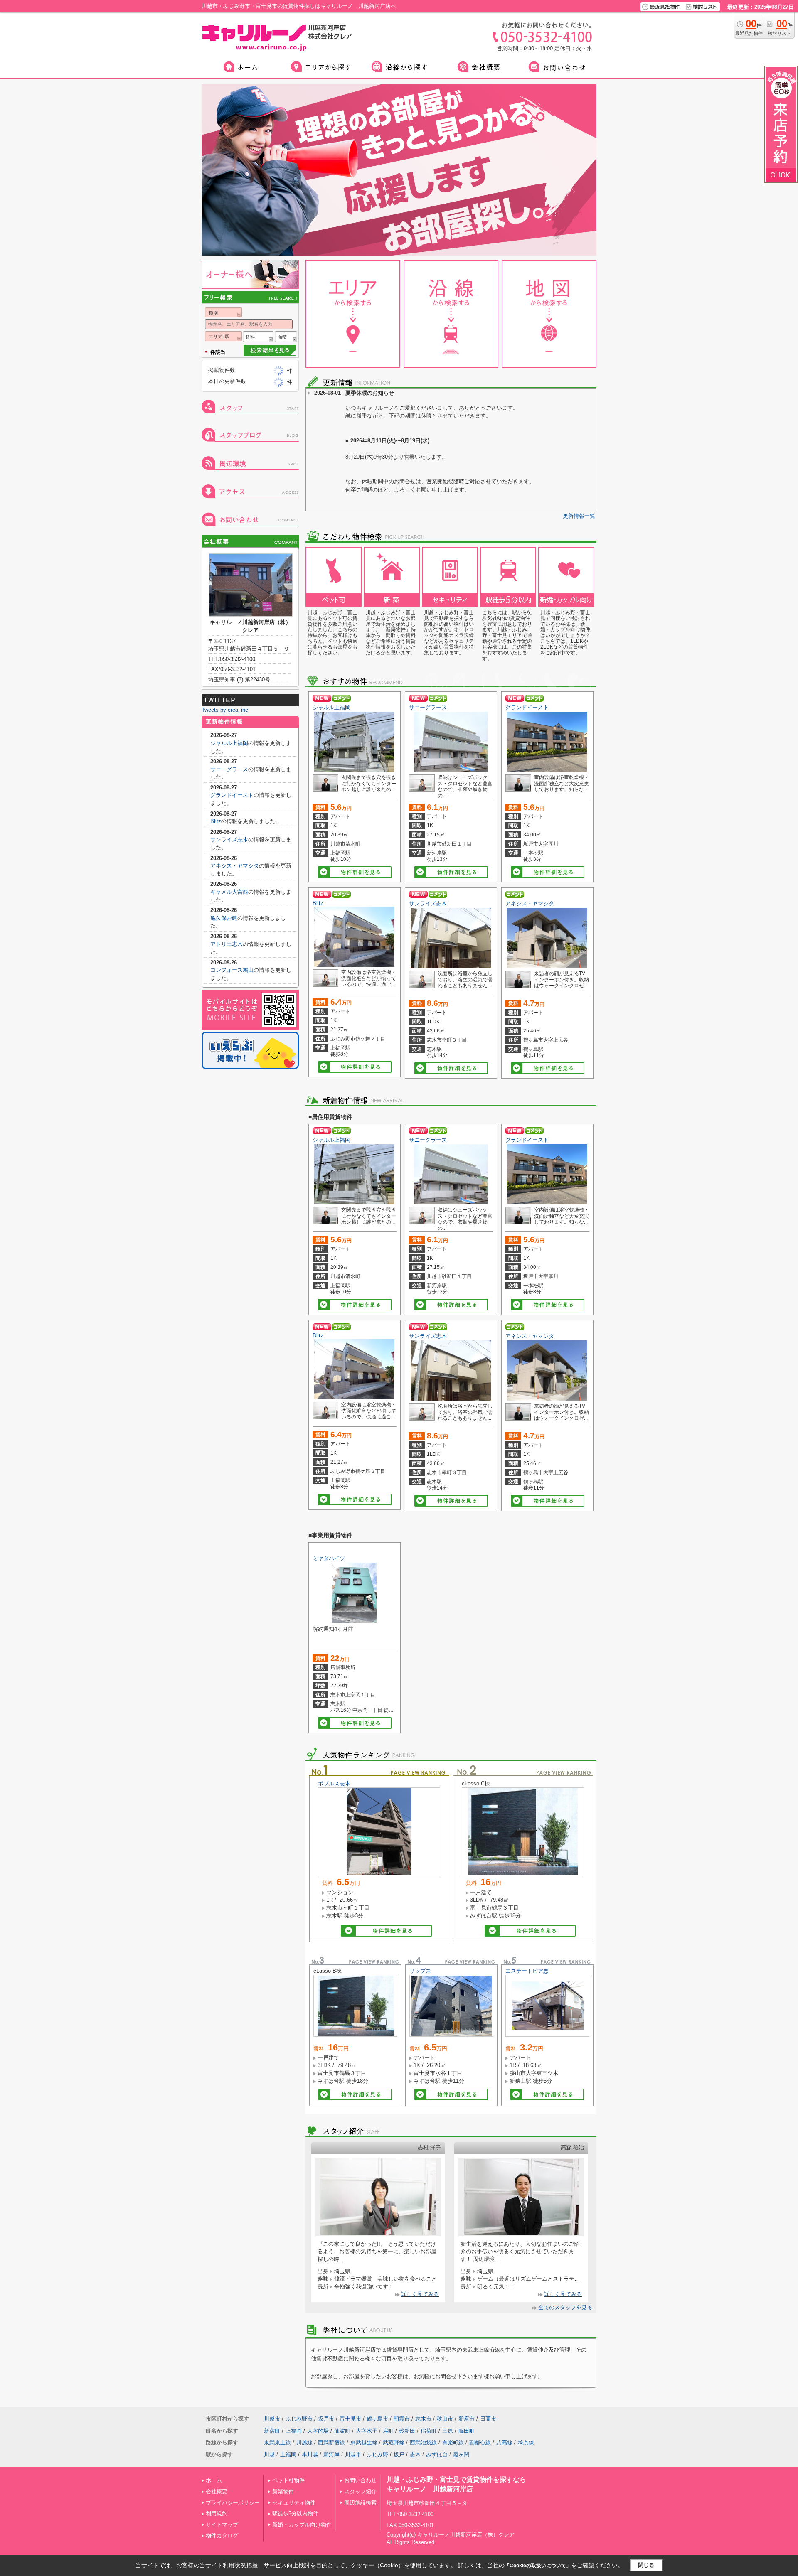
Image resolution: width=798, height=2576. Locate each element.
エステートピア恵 (527, 1971)
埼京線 (526, 2442)
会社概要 (217, 2491)
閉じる (646, 2565)
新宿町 (272, 2431)
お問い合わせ (360, 2480)
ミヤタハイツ (329, 1558)
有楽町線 (453, 2442)
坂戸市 (326, 2419)
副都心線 (480, 2442)
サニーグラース (428, 707)
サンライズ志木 (428, 903)
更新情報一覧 (579, 516)
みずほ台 (437, 2454)
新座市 (467, 2419)
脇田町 (467, 2431)
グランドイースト (527, 707)
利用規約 (217, 2513)
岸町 (388, 2431)
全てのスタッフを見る (565, 2307)
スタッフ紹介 (360, 2491)
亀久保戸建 (224, 918)
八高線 (504, 2442)
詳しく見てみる (420, 2294)
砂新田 (407, 2431)
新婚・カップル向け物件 (302, 2525)
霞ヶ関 (461, 2454)
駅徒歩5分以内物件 (295, 2513)
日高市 (488, 2419)
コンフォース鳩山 (232, 970)
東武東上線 (277, 2442)
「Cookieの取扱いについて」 (538, 2566)
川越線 (304, 2442)
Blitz (318, 903)
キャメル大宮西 (229, 892)
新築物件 (283, 2491)
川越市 (272, 2419)
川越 (269, 2454)
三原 (448, 2431)
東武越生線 (364, 2442)
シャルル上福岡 (331, 707)
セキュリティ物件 (294, 2503)
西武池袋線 (423, 2442)
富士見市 (350, 2419)
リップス (420, 1971)
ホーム (214, 2480)
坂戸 (399, 2454)
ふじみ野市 (299, 2419)
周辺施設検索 (360, 2503)
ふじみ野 (377, 2454)
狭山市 (445, 2419)
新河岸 (331, 2454)
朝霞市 (402, 2419)
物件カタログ (222, 2535)
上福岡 (294, 2431)
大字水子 (367, 2431)
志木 (415, 2454)
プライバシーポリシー (233, 2503)
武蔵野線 (394, 2442)
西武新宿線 (331, 2442)
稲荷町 (429, 2431)
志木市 (423, 2419)
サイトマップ (222, 2525)
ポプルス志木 (334, 1783)
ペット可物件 (288, 2480)
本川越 (310, 2454)
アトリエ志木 (227, 944)
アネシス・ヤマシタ (530, 903)
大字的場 (318, 2431)
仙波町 (342, 2431)
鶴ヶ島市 (377, 2419)
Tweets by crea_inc (225, 710)
